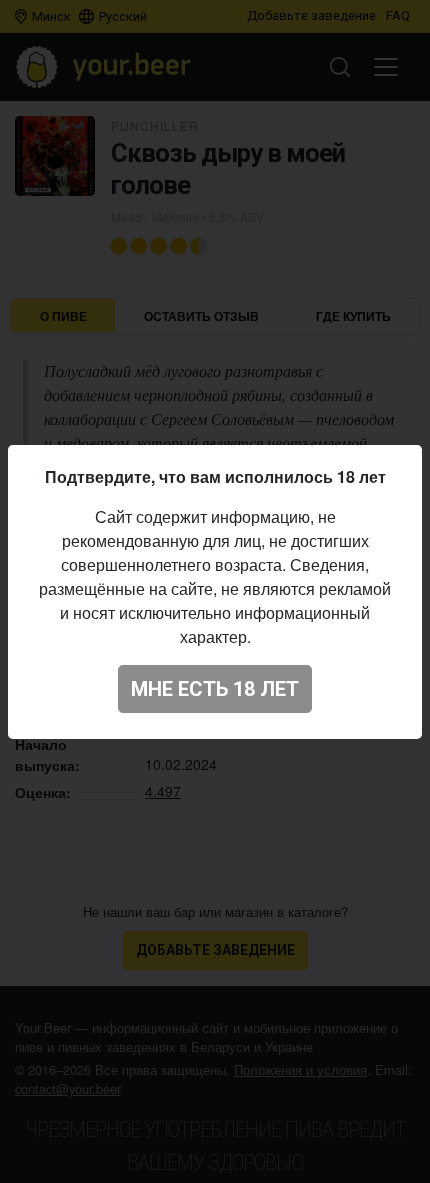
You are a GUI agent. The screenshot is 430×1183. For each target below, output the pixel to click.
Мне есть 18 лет (215, 689)
